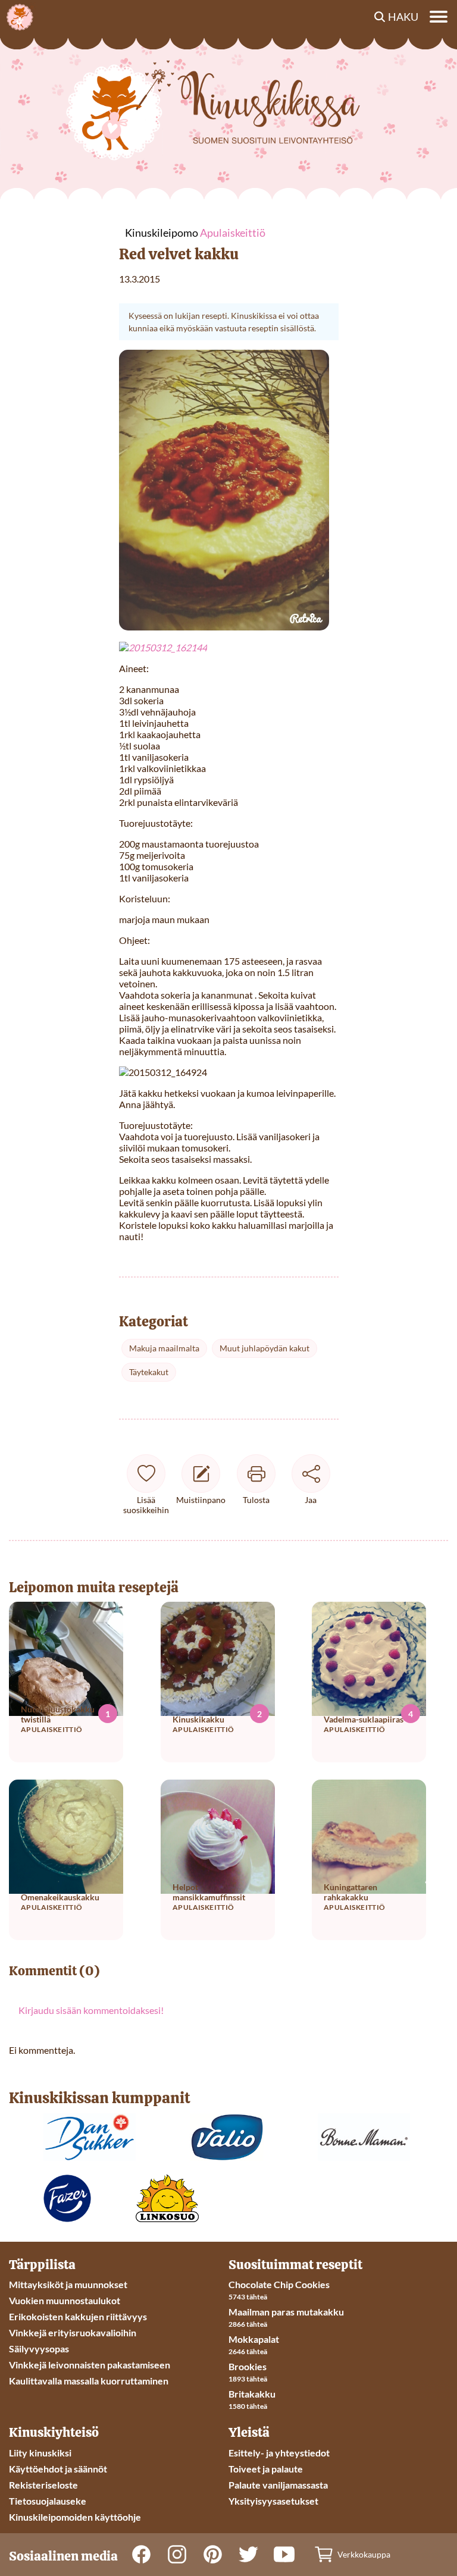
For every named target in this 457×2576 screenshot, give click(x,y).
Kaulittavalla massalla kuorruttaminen (89, 2381)
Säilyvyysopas (39, 2348)
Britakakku (252, 2394)
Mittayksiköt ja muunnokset (68, 2284)
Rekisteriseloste (43, 2485)
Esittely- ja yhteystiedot (279, 2453)
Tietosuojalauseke (48, 2501)
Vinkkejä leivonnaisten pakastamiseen (90, 2365)
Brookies (248, 2366)
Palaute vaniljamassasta (278, 2485)
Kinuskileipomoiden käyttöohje (75, 2517)
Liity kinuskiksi (40, 2453)
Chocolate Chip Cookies (279, 2284)
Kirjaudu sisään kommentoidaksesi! (91, 2010)
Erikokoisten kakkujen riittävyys (78, 2316)
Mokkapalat (254, 2339)
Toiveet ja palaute (266, 2469)
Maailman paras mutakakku (286, 2312)
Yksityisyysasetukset (273, 2501)
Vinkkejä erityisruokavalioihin (73, 2332)
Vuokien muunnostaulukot (65, 2300)
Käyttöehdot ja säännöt (58, 2469)
